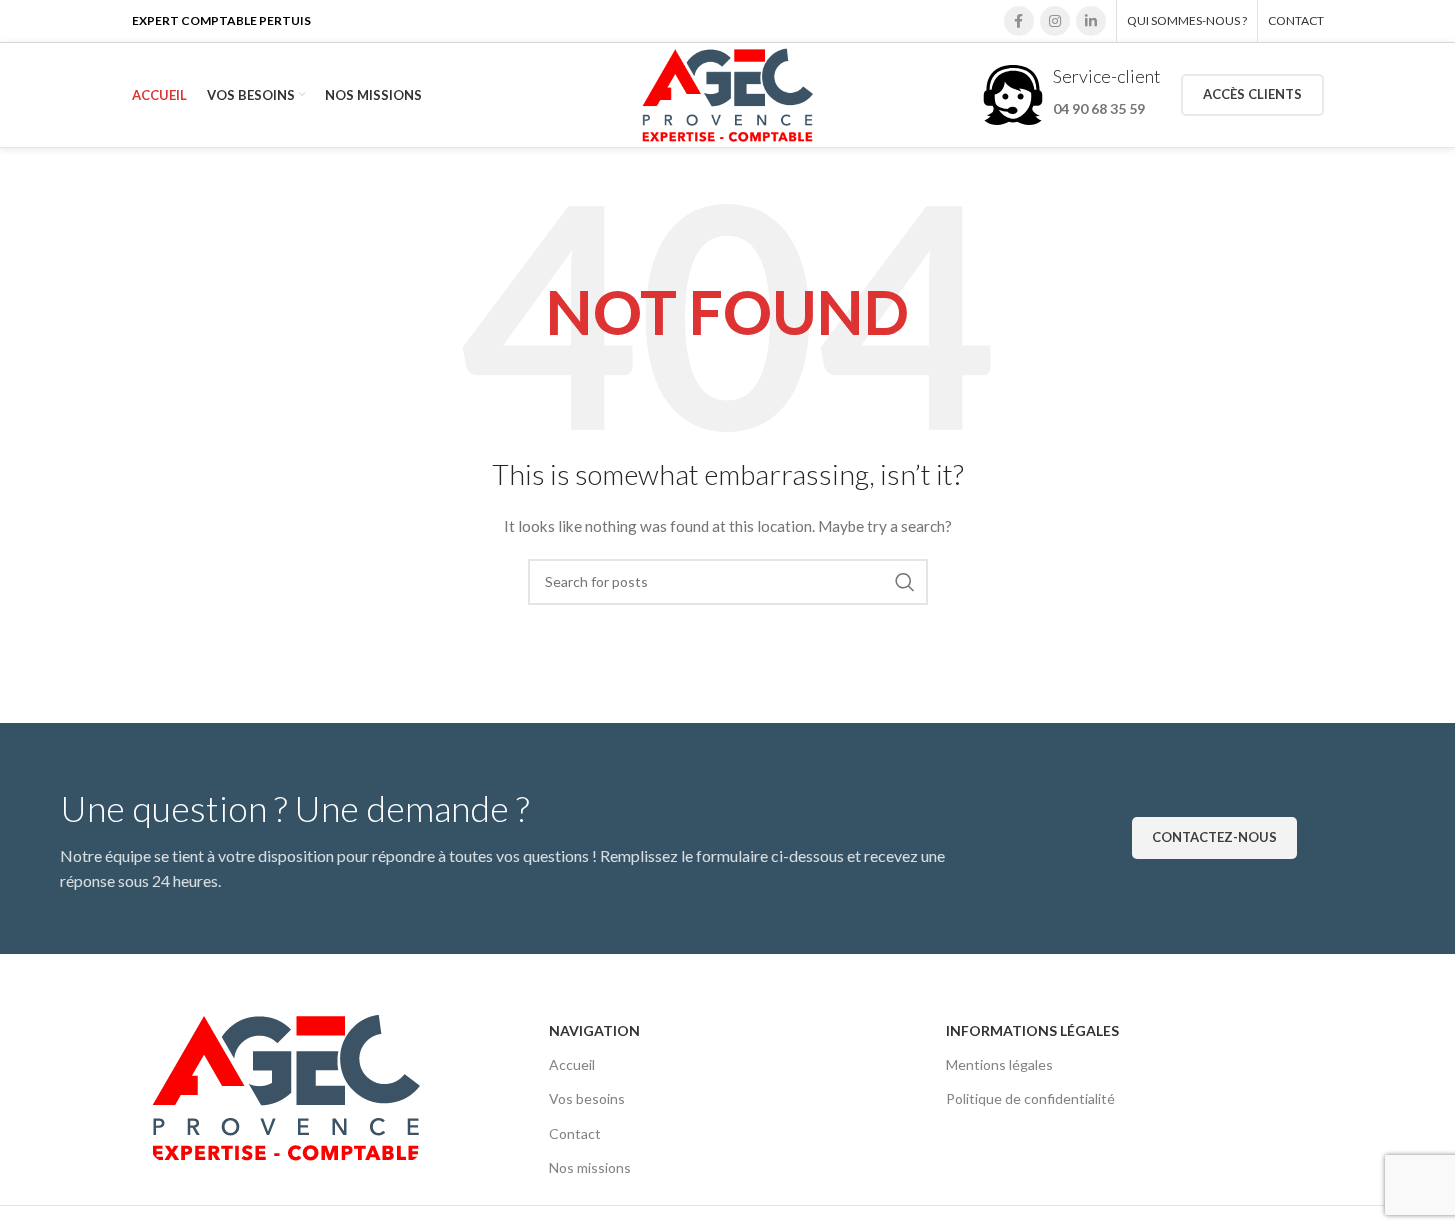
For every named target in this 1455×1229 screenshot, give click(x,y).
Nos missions (590, 1167)
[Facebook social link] (1019, 21)
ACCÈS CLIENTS (1252, 94)
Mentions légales (999, 1064)
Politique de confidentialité (1030, 1098)
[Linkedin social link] (1091, 21)
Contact (575, 1133)
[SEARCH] (905, 582)
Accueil (572, 1064)
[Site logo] (727, 93)
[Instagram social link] (1055, 21)
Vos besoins (587, 1098)
